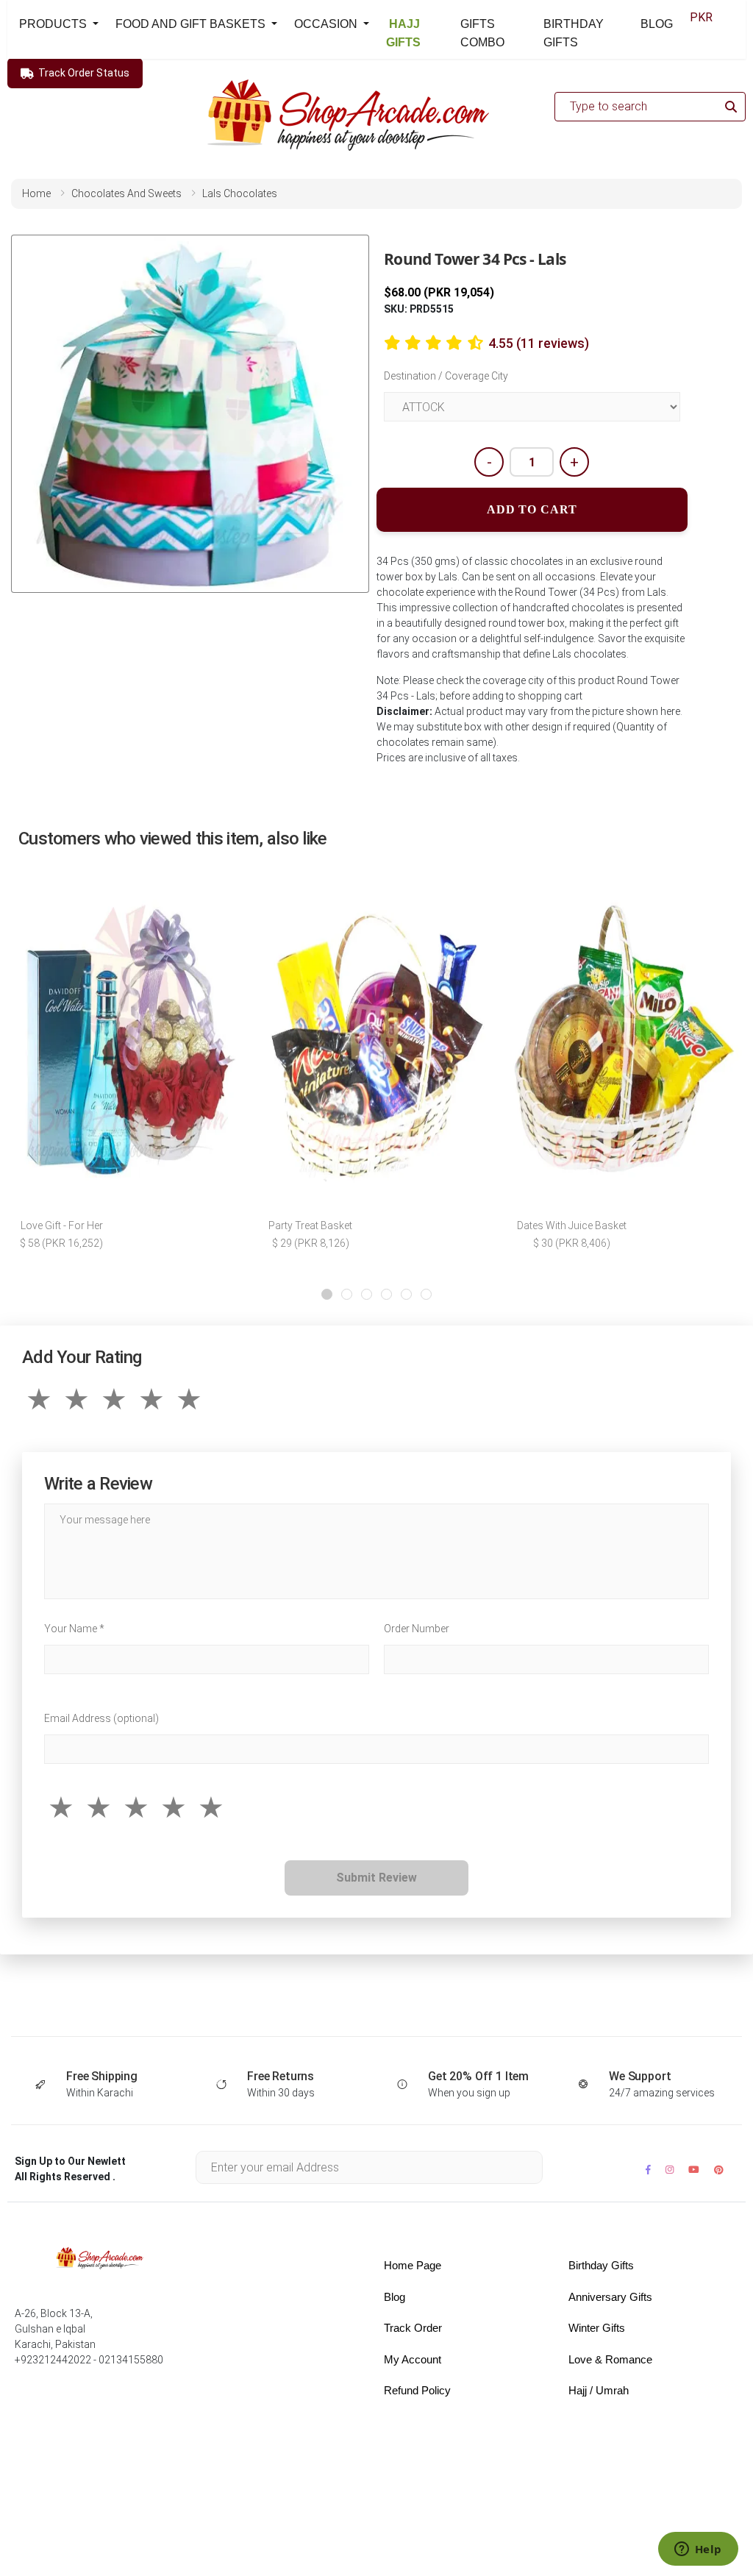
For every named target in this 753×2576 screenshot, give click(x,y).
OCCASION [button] (327, 24)
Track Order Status (84, 73)
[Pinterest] (719, 2170)
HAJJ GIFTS (403, 33)
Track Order (413, 2328)
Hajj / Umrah (599, 2390)
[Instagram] (670, 2170)
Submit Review (376, 1878)
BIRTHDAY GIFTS (574, 33)
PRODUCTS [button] (54, 24)
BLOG (657, 24)
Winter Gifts (597, 2328)
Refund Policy (417, 2390)
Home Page (413, 2265)
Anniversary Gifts (610, 2297)
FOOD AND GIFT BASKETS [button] (192, 24)
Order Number (417, 1629)
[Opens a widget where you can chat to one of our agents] (698, 2550)
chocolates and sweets (126, 193)
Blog (395, 2297)
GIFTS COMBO (482, 33)
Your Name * (74, 1629)
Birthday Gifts (601, 2265)
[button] (327, 1294)
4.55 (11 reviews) (539, 343)
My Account (413, 2359)
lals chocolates (240, 193)
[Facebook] (648, 2170)
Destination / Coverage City (446, 376)
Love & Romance (610, 2359)
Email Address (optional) (101, 1718)
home (36, 193)
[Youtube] (694, 2170)
